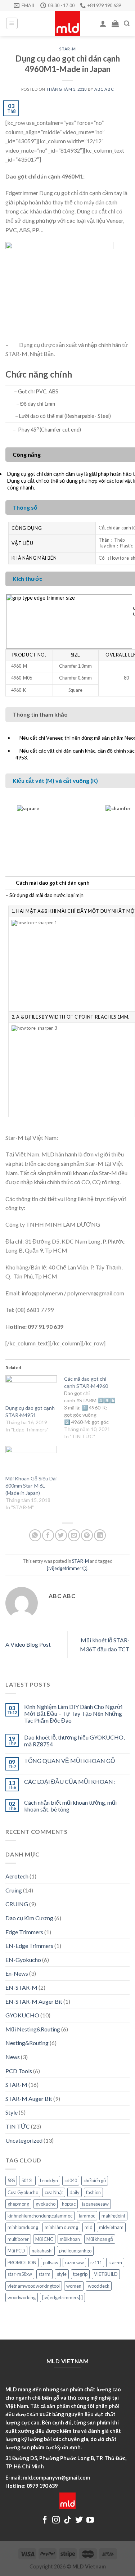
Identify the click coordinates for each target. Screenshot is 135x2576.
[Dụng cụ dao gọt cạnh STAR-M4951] (31, 1390)
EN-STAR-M (21, 1987)
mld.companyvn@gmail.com (57, 2478)
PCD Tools (19, 2071)
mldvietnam (111, 2227)
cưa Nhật (54, 2192)
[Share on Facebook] (48, 1535)
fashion (93, 2192)
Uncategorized (24, 2140)
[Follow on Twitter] (79, 2520)
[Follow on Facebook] (45, 2520)
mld (89, 2227)
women (74, 2286)
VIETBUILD (106, 2274)
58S (11, 2180)
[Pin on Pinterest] (87, 1535)
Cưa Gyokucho (23, 2192)
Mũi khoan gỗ (100, 2239)
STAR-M (67, 49)
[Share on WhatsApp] (35, 1535)
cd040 (71, 2180)
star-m (115, 2263)
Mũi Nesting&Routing (33, 2029)
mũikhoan (70, 2239)
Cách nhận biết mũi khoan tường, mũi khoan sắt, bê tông (70, 1806)
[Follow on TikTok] (67, 2520)
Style (12, 2112)
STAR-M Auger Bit (29, 2099)
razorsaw (74, 2263)
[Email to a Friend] (74, 1535)
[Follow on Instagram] (56, 2520)
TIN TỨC (18, 2126)
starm (44, 2274)
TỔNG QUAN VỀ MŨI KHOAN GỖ (69, 1761)
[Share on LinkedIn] (100, 1535)
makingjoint (113, 2216)
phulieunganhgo (75, 2251)
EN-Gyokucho (23, 1960)
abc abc (104, 89)
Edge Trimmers (24, 1932)
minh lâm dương (61, 2227)
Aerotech (17, 1876)
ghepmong (18, 2204)
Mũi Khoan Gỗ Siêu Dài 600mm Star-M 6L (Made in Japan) (31, 1486)
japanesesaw (95, 2204)
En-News (17, 1973)
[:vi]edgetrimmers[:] (67, 1568)
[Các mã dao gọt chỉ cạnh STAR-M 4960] (93, 1408)
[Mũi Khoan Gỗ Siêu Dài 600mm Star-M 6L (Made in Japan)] (31, 1460)
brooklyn (49, 2180)
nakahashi (42, 2251)
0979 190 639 (42, 2486)
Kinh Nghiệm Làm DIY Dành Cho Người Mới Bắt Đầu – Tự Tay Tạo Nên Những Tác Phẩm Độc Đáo (73, 1713)
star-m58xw (20, 2274)
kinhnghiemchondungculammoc (40, 2216)
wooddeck (99, 2286)
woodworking (22, 2297)
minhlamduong (23, 2227)
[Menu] (12, 23)
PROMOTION (22, 2263)
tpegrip (80, 2274)
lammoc (87, 2216)
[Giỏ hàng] (115, 23)
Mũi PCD (16, 2251)
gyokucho (46, 2204)
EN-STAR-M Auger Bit (34, 2001)
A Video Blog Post (28, 1644)
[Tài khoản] (103, 23)
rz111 (96, 2263)
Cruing (14, 1890)
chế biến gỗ (95, 2180)
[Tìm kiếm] (127, 24)
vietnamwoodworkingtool (34, 2286)
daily (75, 2192)
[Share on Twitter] (61, 1535)
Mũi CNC (44, 2239)
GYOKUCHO (22, 2015)
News (13, 2057)
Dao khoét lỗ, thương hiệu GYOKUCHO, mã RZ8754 (74, 1741)
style (62, 2274)
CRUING (17, 1904)
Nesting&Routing (27, 2043)
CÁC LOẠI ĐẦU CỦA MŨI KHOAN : (70, 1781)
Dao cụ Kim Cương (29, 1918)
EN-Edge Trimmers (29, 1946)
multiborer (18, 2239)
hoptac (69, 2204)
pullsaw (51, 2263)
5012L (27, 2180)
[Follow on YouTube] (90, 2520)
